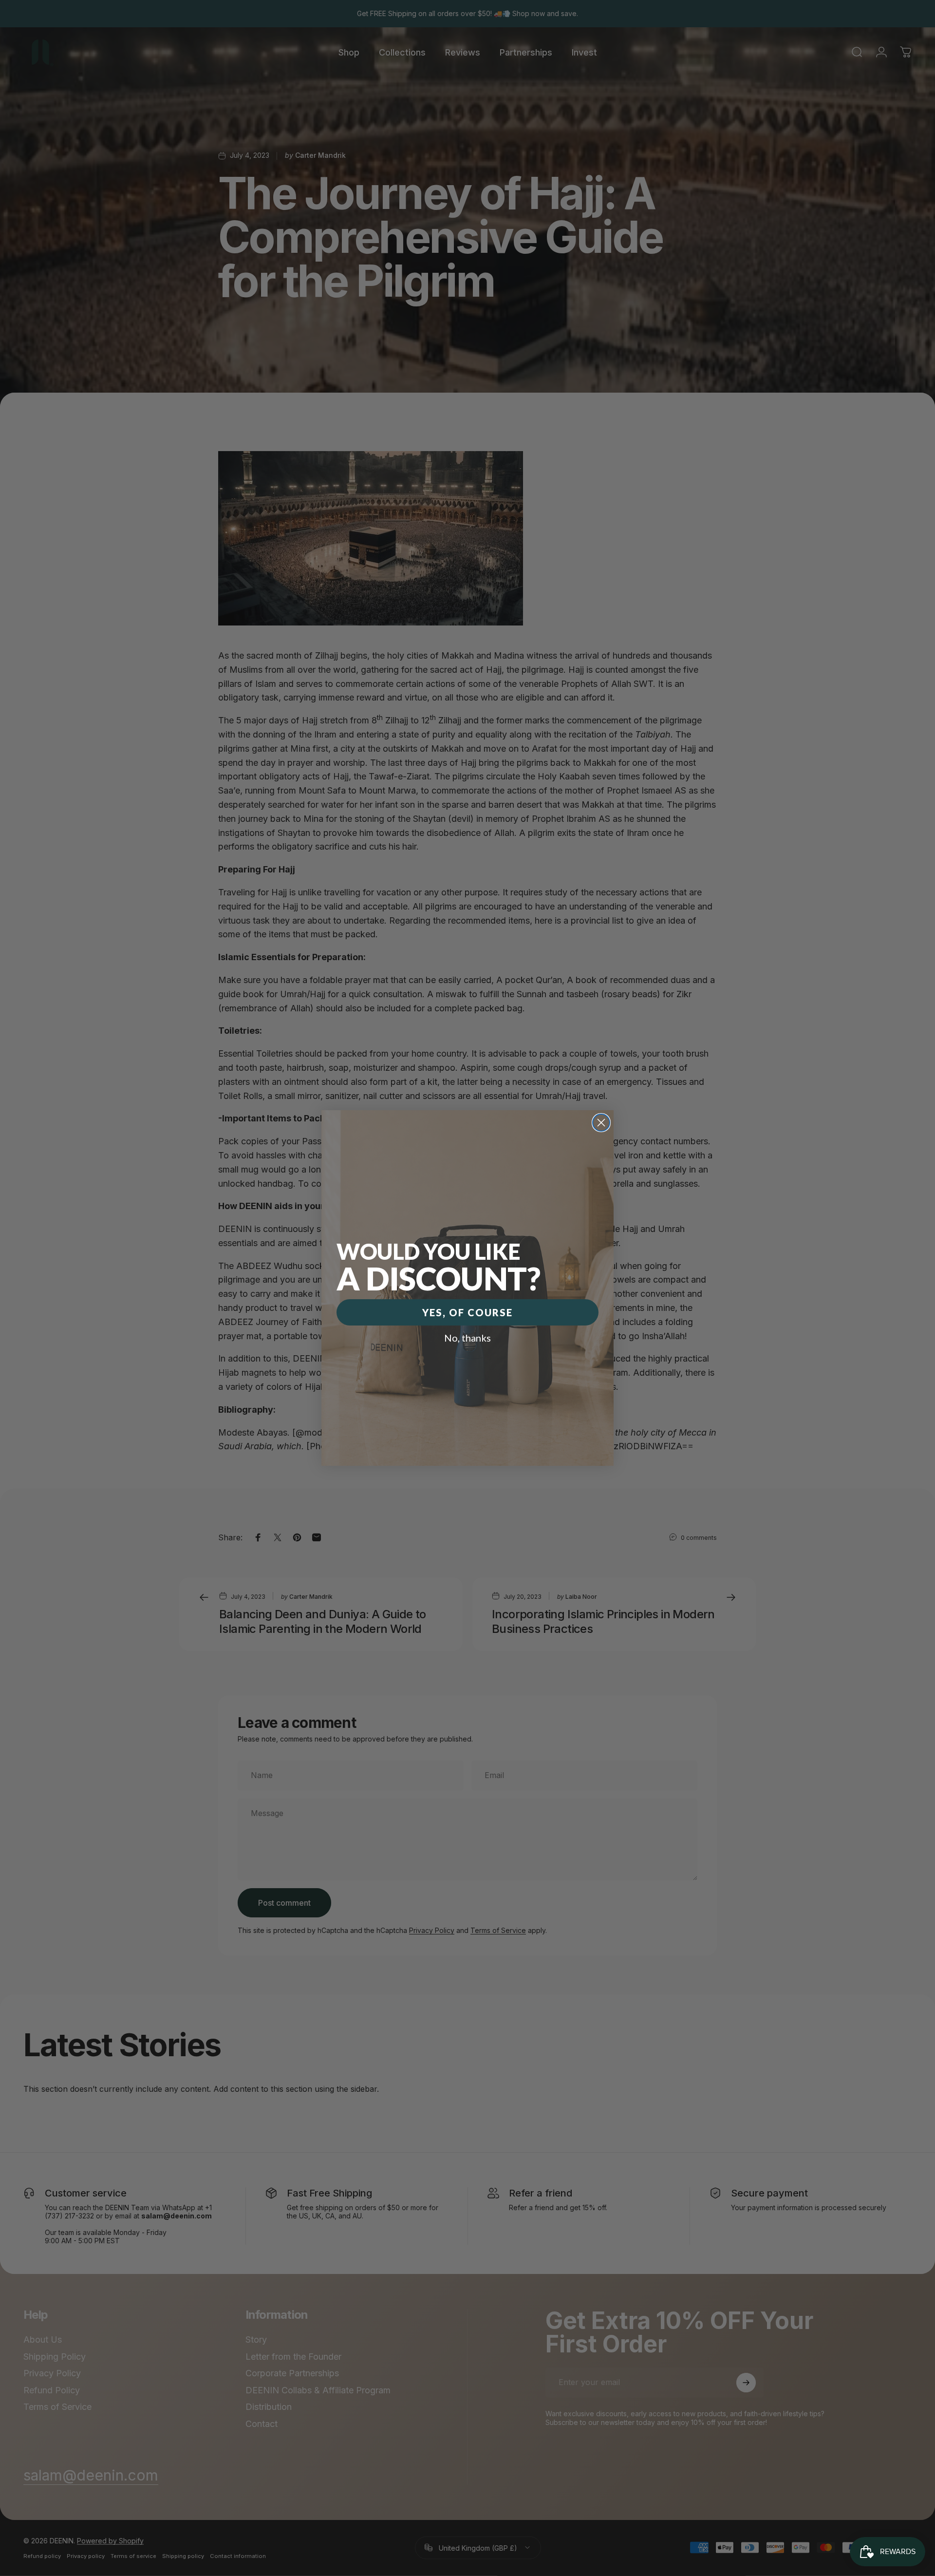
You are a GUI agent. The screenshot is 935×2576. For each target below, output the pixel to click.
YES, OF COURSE (467, 1312)
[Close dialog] (601, 1123)
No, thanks (467, 1338)
